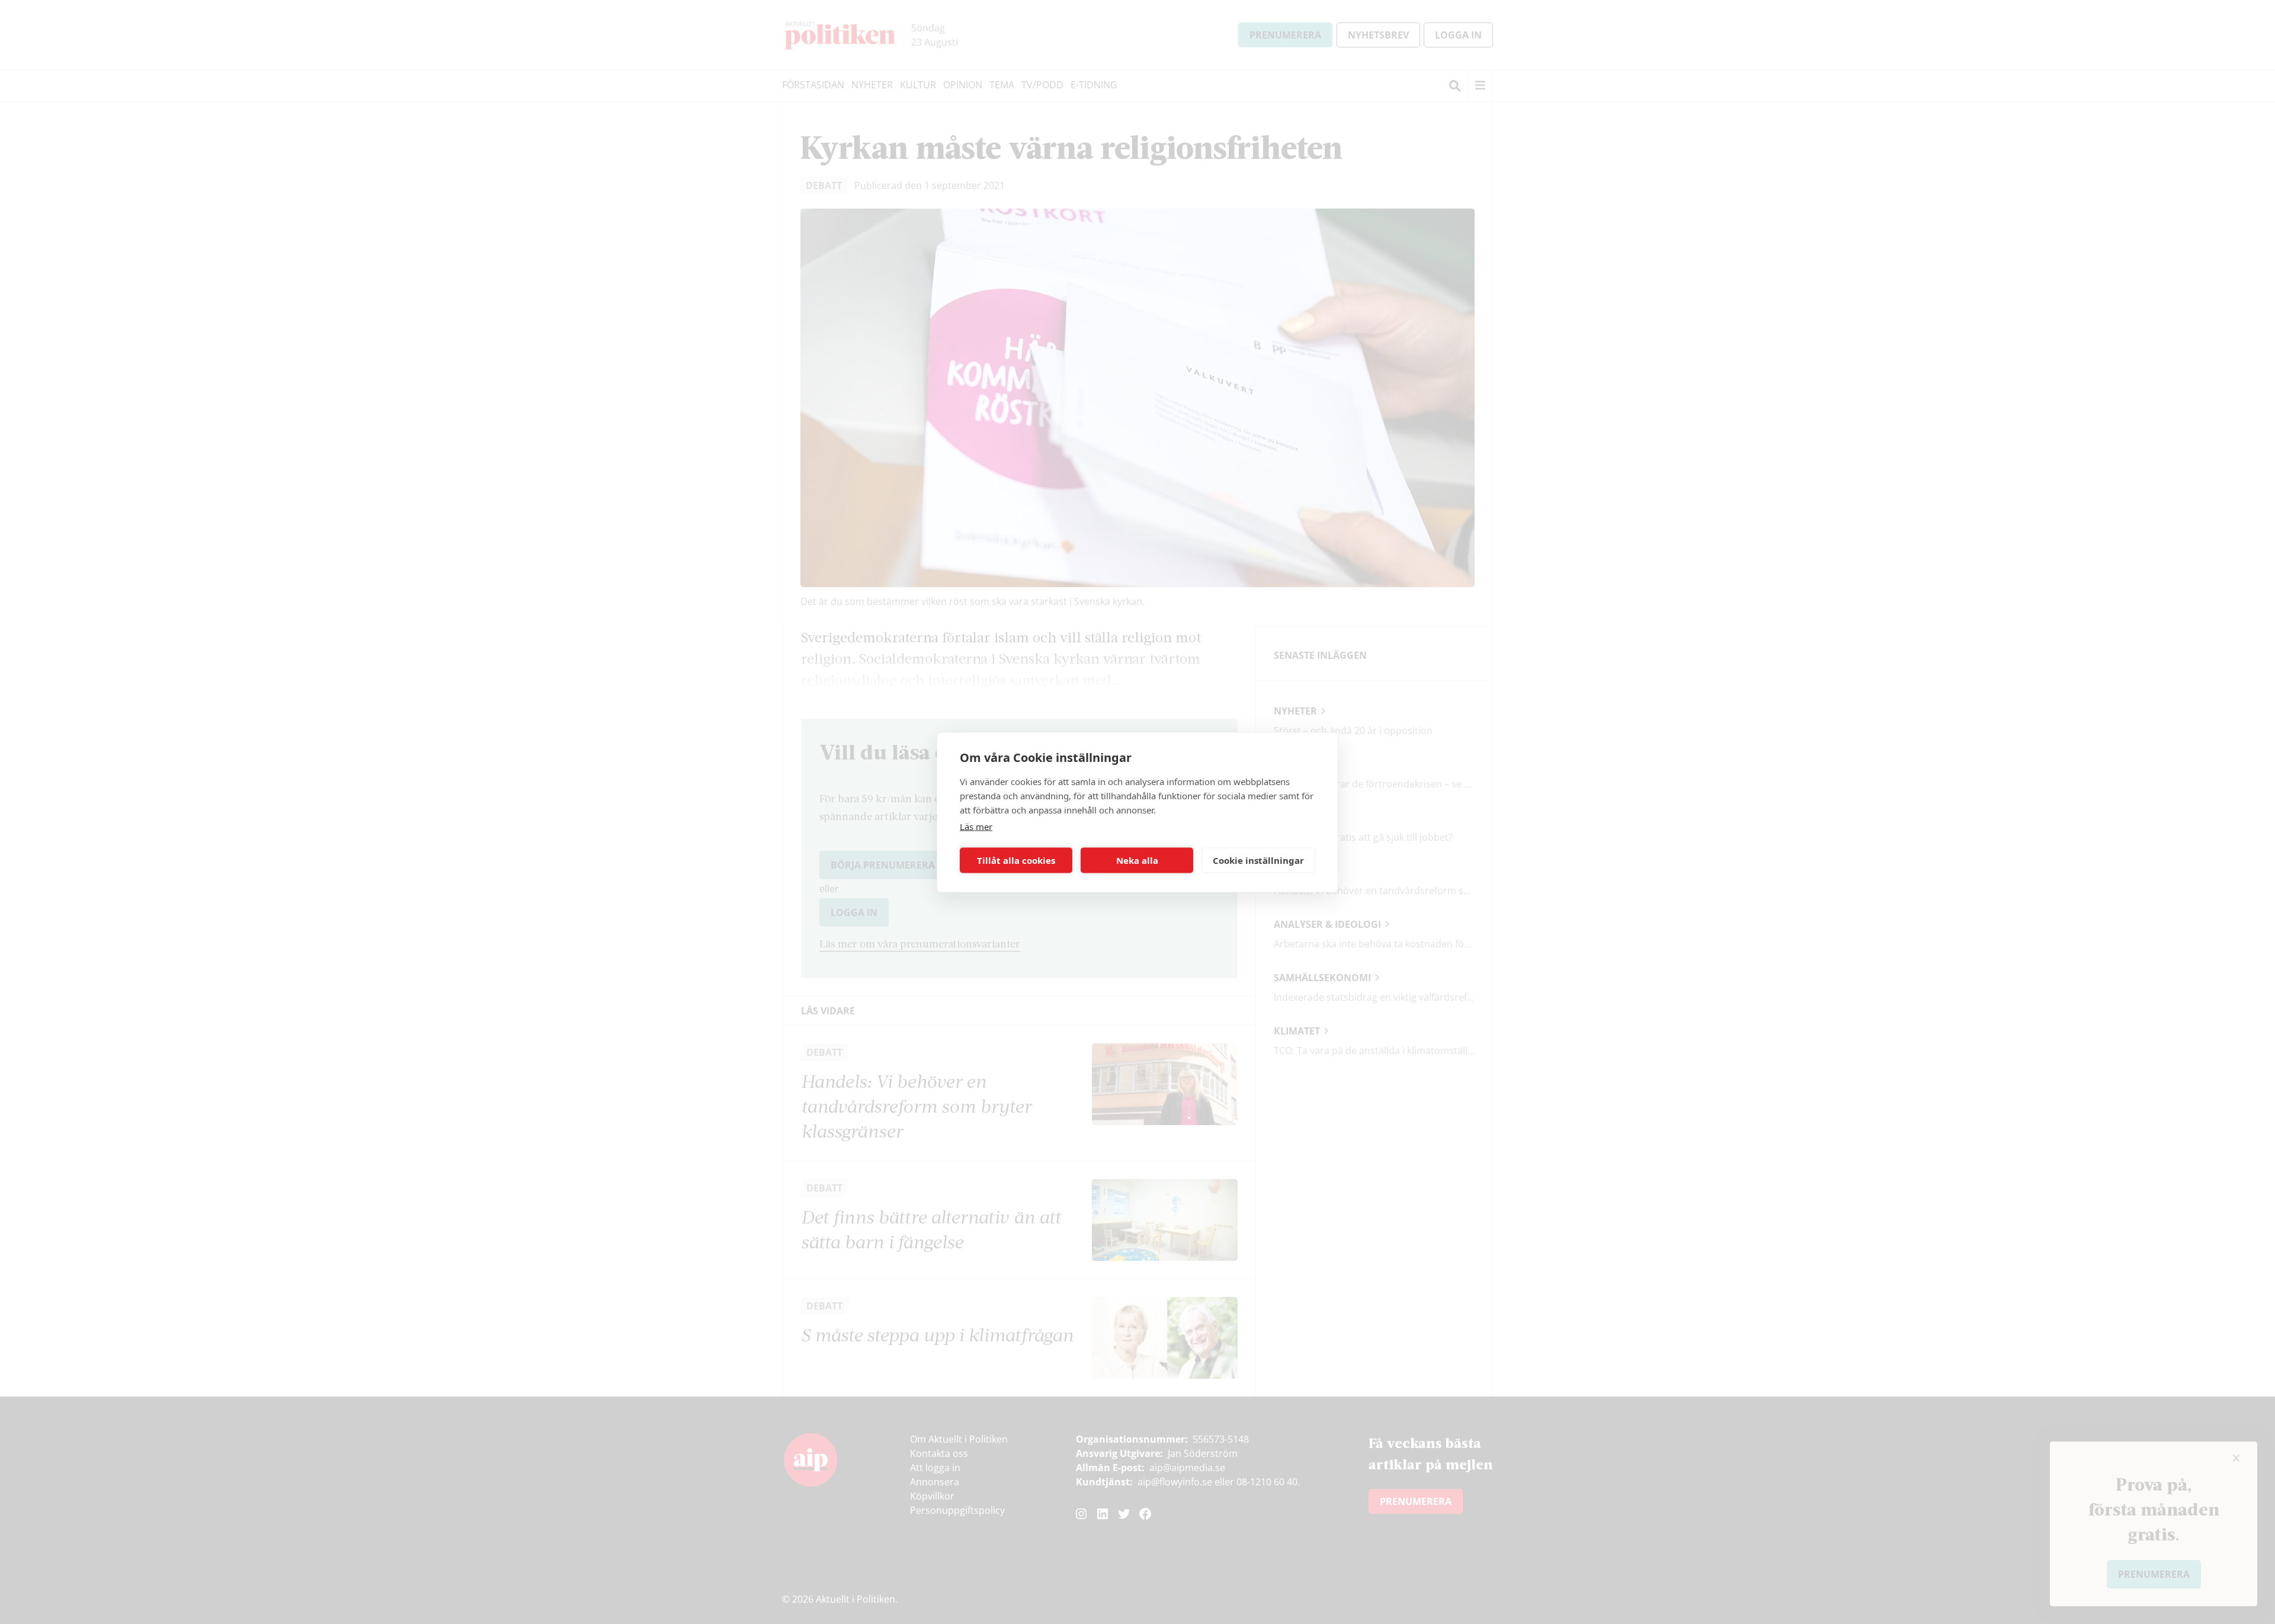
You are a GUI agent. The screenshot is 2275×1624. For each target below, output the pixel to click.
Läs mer (976, 826)
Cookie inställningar (1258, 860)
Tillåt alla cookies (1016, 860)
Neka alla (1137, 860)
